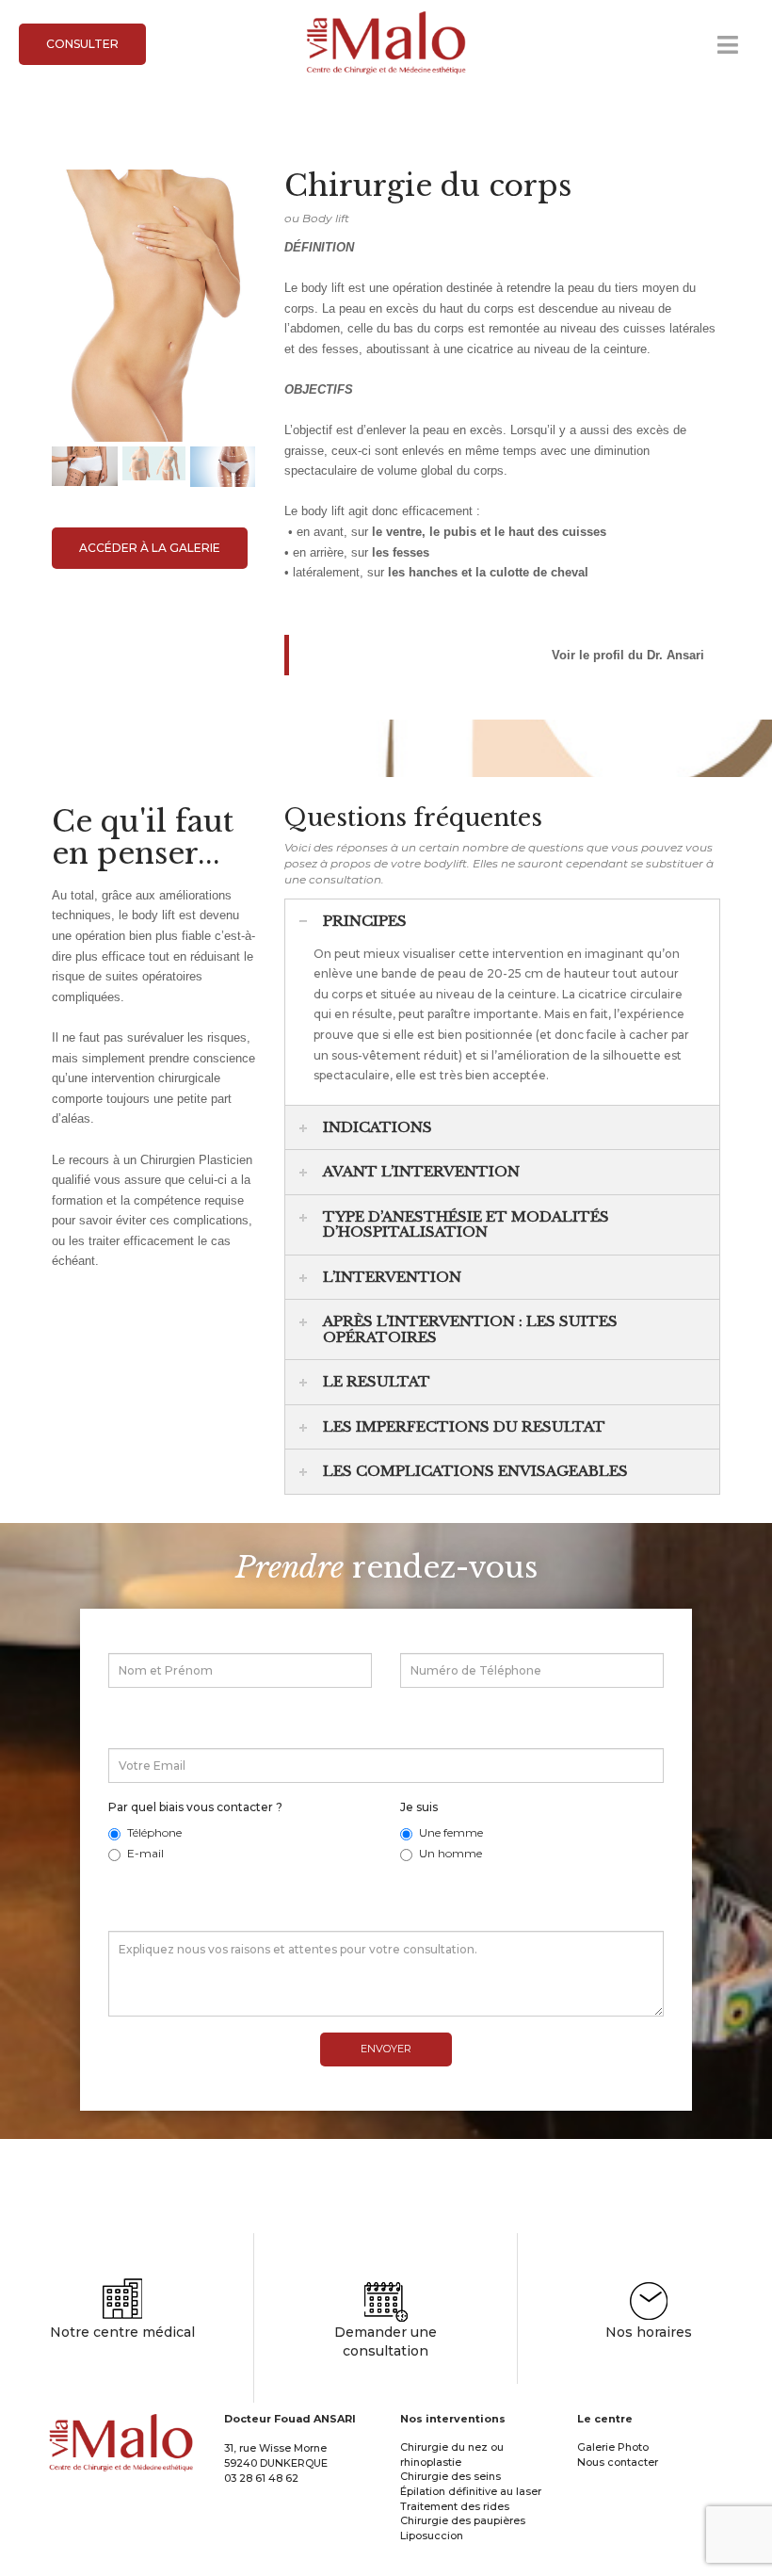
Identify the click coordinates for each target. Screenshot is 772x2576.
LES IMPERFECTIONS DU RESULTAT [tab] (464, 1426)
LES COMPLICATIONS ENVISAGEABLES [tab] (475, 1471)
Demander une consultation (386, 2341)
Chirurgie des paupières (463, 2520)
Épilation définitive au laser (471, 2491)
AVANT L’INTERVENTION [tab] (421, 1171)
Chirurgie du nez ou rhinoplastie (452, 2454)
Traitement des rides (455, 2506)
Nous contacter (618, 2462)
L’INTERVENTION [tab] (392, 1277)
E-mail (145, 1853)
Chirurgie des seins (450, 2476)
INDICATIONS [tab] (378, 1127)
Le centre (605, 2419)
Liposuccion (432, 2535)
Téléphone (154, 1832)
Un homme (450, 1853)
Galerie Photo (613, 2447)
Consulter (82, 44)
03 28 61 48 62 (261, 2478)
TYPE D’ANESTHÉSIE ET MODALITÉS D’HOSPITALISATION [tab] (466, 1224)
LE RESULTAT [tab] (377, 1381)
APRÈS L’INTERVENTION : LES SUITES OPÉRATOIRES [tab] (470, 1329)
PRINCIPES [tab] (365, 921)
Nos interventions (453, 2419)
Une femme (451, 1832)
